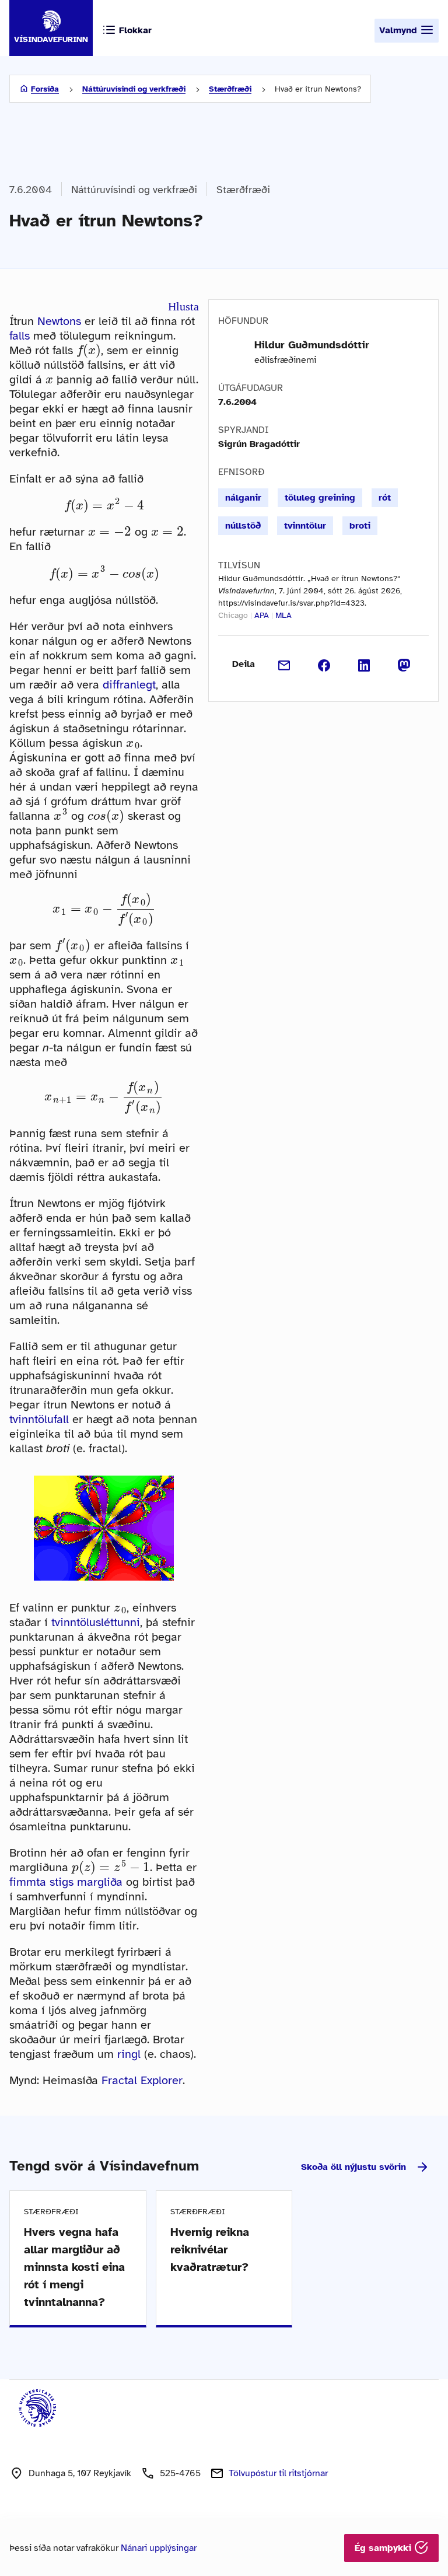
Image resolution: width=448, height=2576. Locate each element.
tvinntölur (305, 526)
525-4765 (180, 2473)
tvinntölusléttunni (96, 1622)
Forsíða (45, 89)
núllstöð (243, 526)
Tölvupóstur (278, 2473)
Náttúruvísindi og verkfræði (134, 89)
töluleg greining (320, 498)
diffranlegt (129, 685)
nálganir (243, 498)
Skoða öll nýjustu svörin (353, 2167)
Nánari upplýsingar (159, 2548)
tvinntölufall (39, 1419)
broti (360, 526)
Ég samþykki (384, 2548)
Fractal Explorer (142, 2080)
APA (262, 615)
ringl (129, 2054)
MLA (283, 615)
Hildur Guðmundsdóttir (312, 345)
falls (20, 336)
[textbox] (89, 350)
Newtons (59, 321)
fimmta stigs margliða (66, 1882)
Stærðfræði (230, 89)
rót (385, 498)
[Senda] (284, 664)
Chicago (233, 615)
